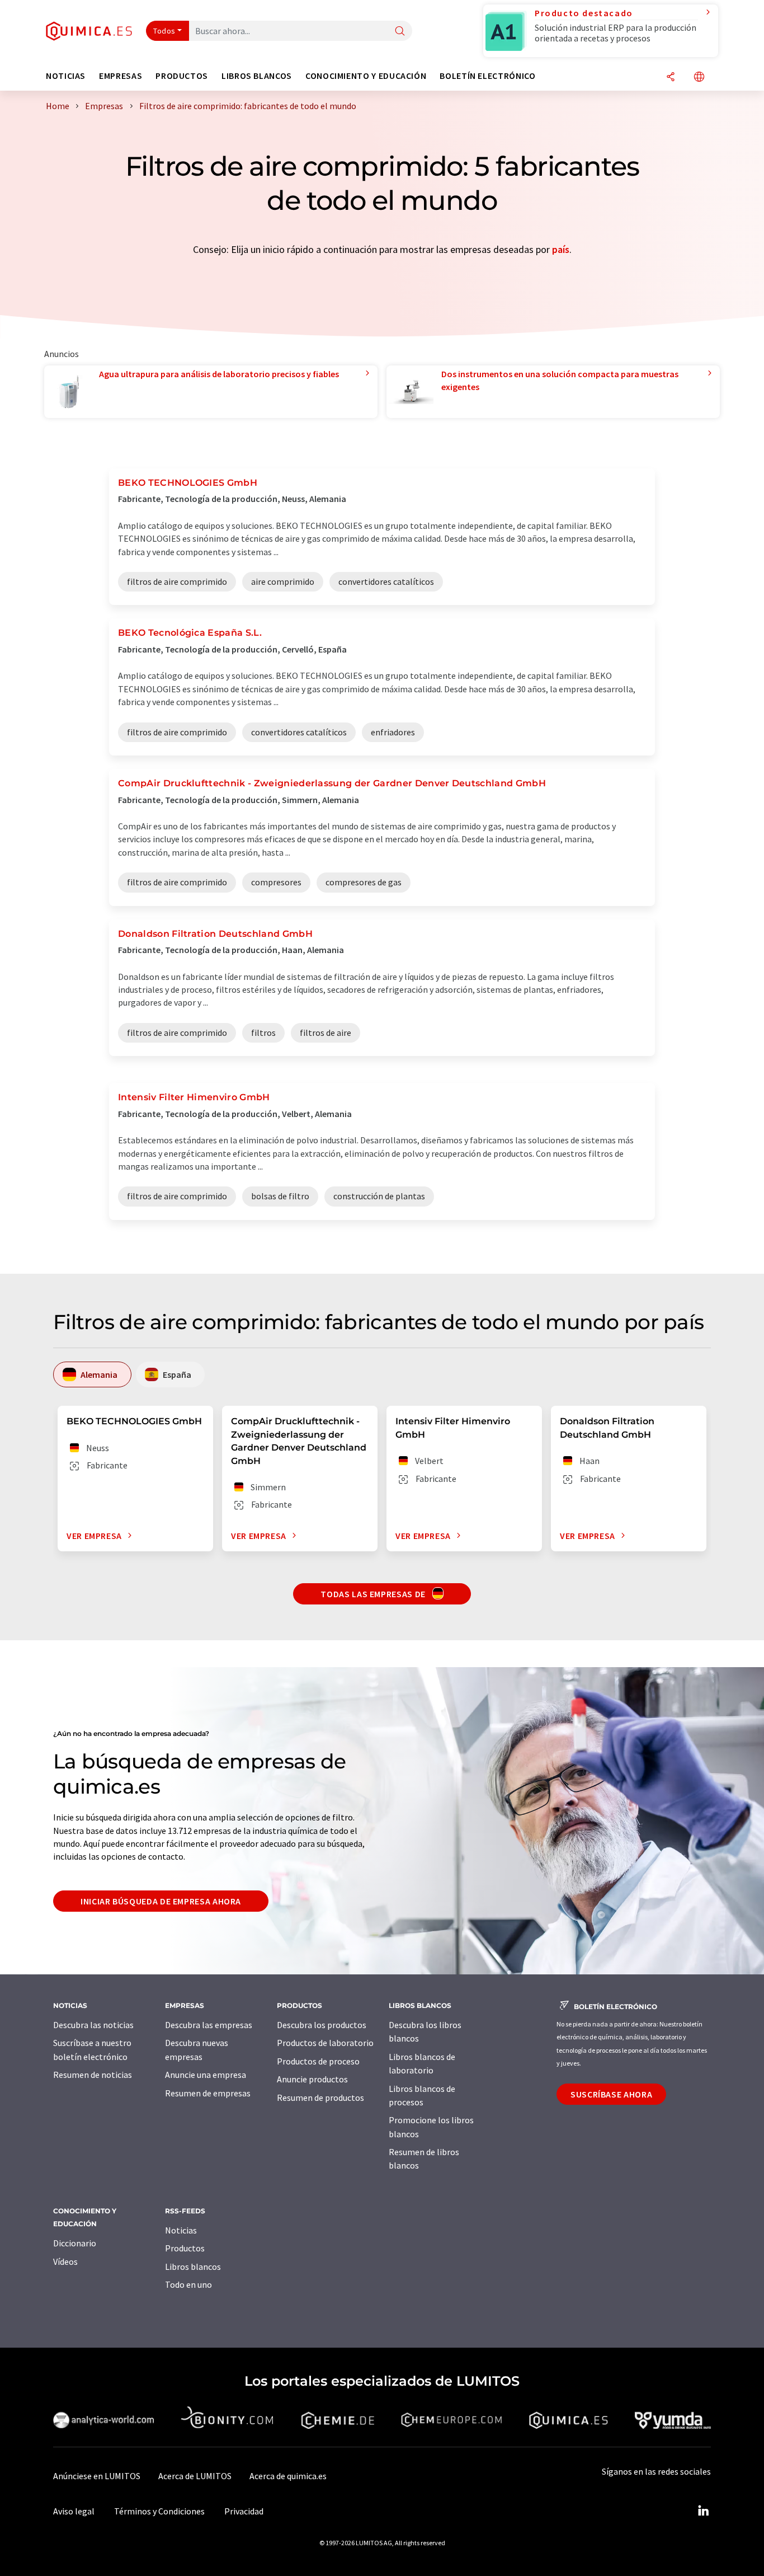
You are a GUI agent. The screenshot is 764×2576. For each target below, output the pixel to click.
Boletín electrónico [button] (487, 76)
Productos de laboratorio (325, 2043)
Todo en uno (188, 2284)
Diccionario (75, 2243)
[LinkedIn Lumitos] (703, 2511)
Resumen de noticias (93, 2075)
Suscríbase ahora (611, 2094)
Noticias (181, 2230)
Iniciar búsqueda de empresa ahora (161, 1901)
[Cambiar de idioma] (699, 78)
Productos (185, 2248)
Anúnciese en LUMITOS (97, 2476)
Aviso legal (74, 2511)
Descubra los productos (322, 2025)
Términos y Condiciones (159, 2511)
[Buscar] (400, 32)
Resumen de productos (320, 2098)
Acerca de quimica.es (288, 2476)
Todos (164, 31)
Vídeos (65, 2261)
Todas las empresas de (374, 1594)
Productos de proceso (318, 2061)
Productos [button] (182, 76)
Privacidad (244, 2511)
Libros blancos (193, 2267)
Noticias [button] (66, 76)
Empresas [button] (121, 76)
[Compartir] (671, 78)
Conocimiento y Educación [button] (366, 76)
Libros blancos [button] (257, 76)
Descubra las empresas (209, 2025)
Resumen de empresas (208, 2093)
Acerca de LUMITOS (195, 2476)
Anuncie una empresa (206, 2075)
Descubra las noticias (93, 2025)
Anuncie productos (312, 2079)
